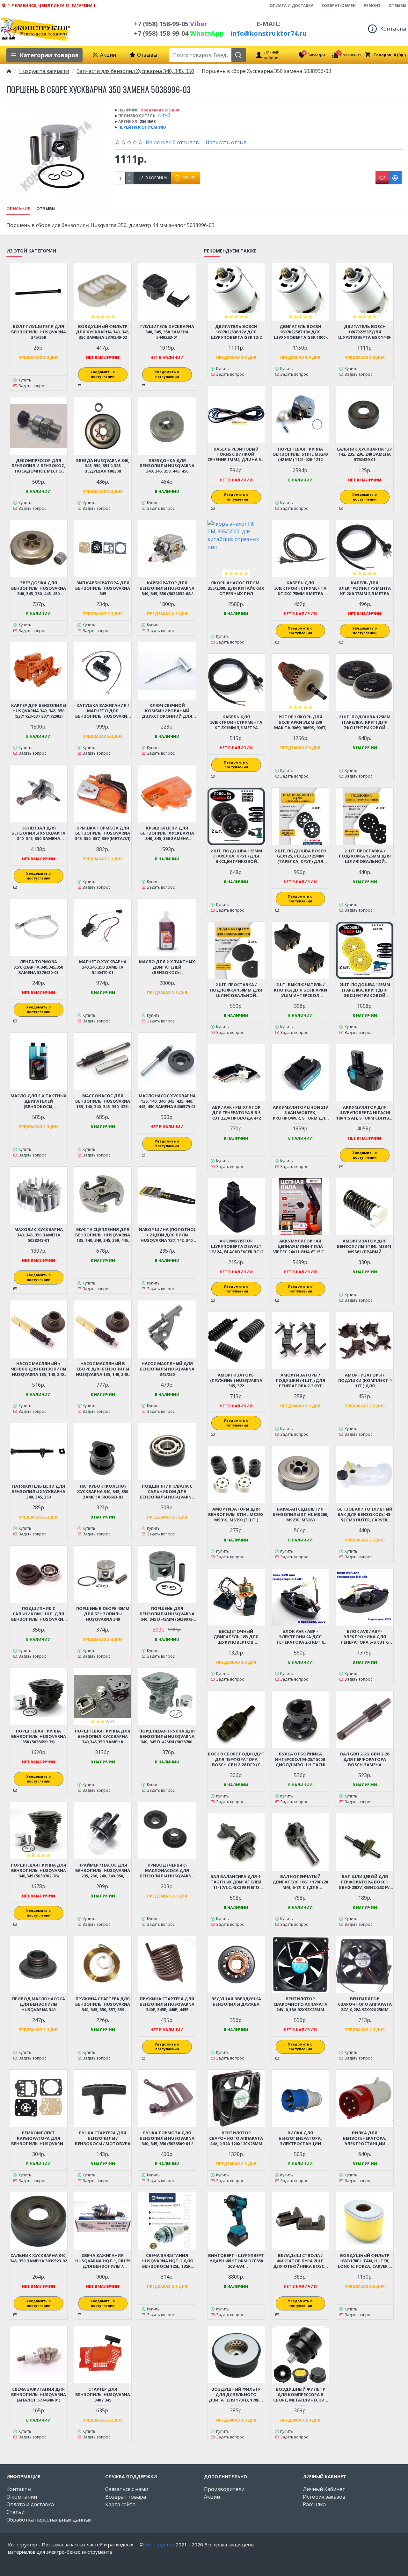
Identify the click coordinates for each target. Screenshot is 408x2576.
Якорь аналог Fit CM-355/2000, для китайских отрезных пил (236, 588)
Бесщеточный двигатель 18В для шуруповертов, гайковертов (236, 1637)
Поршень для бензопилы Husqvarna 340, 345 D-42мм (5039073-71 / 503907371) (167, 1614)
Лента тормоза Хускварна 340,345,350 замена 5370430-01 (39, 967)
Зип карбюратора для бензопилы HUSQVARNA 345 (103, 588)
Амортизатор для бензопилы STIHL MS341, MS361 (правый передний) (365, 1246)
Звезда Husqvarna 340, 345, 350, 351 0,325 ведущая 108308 (103, 466)
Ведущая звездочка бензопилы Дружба (236, 2002)
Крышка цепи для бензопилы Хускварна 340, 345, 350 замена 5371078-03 (167, 833)
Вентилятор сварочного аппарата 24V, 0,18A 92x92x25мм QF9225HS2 (300, 2004)
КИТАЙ (164, 116)
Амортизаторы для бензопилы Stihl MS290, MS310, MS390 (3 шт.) (236, 1515)
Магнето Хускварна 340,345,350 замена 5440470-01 (103, 967)
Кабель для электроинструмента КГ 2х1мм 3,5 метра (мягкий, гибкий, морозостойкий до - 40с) (236, 722)
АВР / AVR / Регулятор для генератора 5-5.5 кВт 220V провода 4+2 (236, 1113)
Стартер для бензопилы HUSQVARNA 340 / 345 (103, 2395)
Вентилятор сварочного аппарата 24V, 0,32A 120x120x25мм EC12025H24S (236, 2138)
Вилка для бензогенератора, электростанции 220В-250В (300, 2138)
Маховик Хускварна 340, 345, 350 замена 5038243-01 (39, 1235)
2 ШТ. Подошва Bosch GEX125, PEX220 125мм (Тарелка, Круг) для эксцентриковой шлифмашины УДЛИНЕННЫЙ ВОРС (300, 856)
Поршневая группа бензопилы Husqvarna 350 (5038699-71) (39, 1736)
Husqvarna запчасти (44, 71)
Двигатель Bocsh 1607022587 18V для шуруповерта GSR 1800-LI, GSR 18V (300, 332)
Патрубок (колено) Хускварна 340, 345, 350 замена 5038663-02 (103, 1492)
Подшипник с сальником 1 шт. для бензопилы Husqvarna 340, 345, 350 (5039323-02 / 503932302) (39, 1614)
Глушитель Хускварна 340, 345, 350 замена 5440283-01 (167, 332)
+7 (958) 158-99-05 (171, 24)
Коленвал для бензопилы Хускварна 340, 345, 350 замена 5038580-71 (38, 833)
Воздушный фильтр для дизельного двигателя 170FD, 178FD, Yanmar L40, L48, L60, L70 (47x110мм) (236, 2395)
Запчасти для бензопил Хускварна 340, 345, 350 (135, 71)
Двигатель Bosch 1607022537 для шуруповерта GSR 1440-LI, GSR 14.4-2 (365, 332)
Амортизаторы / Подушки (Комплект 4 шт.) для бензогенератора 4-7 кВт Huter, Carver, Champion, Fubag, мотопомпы (365, 1381)
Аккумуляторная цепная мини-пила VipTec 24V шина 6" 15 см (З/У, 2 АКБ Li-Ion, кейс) (300, 1246)
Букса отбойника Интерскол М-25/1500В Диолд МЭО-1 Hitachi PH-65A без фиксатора (300, 1759)
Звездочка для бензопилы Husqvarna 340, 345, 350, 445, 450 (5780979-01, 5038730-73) (39, 588)
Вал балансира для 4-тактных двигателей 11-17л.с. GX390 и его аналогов (236, 1882)
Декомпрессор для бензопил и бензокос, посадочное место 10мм (38, 466)
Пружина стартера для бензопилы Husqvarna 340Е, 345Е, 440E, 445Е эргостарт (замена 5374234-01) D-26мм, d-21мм (167, 2004)
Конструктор (160, 2544)
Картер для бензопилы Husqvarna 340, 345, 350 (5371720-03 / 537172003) (39, 711)
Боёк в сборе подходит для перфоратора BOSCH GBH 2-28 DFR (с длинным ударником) (236, 1759)
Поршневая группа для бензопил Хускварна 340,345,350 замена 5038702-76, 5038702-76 (103, 1736)
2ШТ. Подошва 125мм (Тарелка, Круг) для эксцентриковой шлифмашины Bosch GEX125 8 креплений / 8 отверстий (365, 990)
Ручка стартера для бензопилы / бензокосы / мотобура (103, 2138)
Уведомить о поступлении (103, 374)
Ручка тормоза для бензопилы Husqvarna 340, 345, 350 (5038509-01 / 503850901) (167, 2138)
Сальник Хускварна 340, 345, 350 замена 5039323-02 (38, 2258)
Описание (18, 209)
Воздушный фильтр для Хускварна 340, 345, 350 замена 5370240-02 (103, 332)
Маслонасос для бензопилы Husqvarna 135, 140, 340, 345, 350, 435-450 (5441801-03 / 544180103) (103, 1101)
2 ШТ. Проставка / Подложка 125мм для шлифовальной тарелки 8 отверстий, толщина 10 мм (365, 856)
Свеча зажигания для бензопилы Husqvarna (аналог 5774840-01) (39, 2395)
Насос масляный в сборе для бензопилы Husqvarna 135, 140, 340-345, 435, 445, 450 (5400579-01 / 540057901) (103, 1369)
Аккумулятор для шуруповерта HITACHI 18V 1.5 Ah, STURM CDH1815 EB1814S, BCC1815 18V (365, 1113)
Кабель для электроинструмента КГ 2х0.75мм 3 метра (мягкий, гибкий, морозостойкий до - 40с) (300, 588)
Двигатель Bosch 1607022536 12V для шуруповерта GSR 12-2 (236, 332)
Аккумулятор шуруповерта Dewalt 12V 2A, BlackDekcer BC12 (236, 1246)
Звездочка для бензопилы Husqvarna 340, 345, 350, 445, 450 (167, 466)
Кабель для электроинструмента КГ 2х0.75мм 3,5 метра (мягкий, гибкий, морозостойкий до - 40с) (365, 588)
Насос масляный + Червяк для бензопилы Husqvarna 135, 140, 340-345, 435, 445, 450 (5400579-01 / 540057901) (39, 1369)
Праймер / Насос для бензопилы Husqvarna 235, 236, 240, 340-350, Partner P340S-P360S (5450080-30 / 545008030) (103, 1871)
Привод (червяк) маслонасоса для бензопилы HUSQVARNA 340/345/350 (167, 1871)
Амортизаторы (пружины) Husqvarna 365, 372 (236, 1381)
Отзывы (46, 209)
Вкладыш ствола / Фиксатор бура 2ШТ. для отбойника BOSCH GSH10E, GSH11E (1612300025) (300, 2261)
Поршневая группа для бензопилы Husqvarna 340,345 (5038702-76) (39, 1871)
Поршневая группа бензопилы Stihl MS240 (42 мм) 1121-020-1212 (300, 455)
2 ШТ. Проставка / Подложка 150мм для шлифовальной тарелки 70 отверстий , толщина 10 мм (236, 990)
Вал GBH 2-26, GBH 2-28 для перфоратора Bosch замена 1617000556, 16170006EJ (365, 1759)
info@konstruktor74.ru (268, 33)
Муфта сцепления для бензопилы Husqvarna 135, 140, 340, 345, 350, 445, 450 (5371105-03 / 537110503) (103, 1235)
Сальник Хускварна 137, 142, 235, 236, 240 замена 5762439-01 (365, 455)
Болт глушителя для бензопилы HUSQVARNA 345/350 (39, 332)
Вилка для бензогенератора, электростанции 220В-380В (365, 2138)
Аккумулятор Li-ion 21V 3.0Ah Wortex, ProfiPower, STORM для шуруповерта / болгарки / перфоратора (300, 1113)
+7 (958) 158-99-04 (179, 33)
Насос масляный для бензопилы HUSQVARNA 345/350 (167, 1369)
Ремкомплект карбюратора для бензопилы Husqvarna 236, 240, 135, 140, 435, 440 (39, 2138)
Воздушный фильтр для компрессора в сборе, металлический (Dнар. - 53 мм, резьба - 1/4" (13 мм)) (300, 2395)
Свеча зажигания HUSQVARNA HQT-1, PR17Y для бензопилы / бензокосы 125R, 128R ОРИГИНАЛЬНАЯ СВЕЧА (103, 2261)
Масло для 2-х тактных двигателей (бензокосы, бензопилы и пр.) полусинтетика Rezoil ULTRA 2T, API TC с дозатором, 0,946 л (39, 1101)
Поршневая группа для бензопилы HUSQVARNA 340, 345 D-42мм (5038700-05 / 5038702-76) (167, 1736)
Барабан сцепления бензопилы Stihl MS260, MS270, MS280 (300, 1515)
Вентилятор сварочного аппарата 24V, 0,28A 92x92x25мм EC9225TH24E (365, 2004)
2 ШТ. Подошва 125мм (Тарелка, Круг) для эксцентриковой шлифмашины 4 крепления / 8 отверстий (365, 722)
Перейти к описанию (142, 127)
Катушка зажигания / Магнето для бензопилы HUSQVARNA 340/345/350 (103, 711)
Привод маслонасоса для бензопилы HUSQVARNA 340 (39, 2004)
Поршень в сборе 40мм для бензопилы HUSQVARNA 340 (103, 1614)
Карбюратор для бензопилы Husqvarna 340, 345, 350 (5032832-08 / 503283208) (167, 588)
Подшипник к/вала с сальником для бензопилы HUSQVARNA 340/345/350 (167, 1492)
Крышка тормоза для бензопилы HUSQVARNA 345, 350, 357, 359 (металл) (103, 833)
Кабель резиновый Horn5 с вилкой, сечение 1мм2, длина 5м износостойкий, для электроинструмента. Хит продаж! (236, 455)
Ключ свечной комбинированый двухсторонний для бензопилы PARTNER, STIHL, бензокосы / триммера (167, 711)
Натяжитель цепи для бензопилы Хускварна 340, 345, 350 (38, 1492)
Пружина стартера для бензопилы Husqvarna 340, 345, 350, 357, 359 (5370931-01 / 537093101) (103, 2004)
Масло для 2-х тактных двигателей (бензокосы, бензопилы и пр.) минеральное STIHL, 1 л (167, 967)
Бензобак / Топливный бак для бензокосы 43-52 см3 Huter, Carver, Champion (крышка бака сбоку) (365, 1515)
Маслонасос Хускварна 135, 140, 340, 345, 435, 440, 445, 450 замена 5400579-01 (167, 1101)
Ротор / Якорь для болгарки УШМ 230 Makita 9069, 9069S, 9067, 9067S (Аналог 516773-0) (300, 722)
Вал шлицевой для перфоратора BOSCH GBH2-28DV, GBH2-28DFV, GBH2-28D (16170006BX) (365, 1882)
